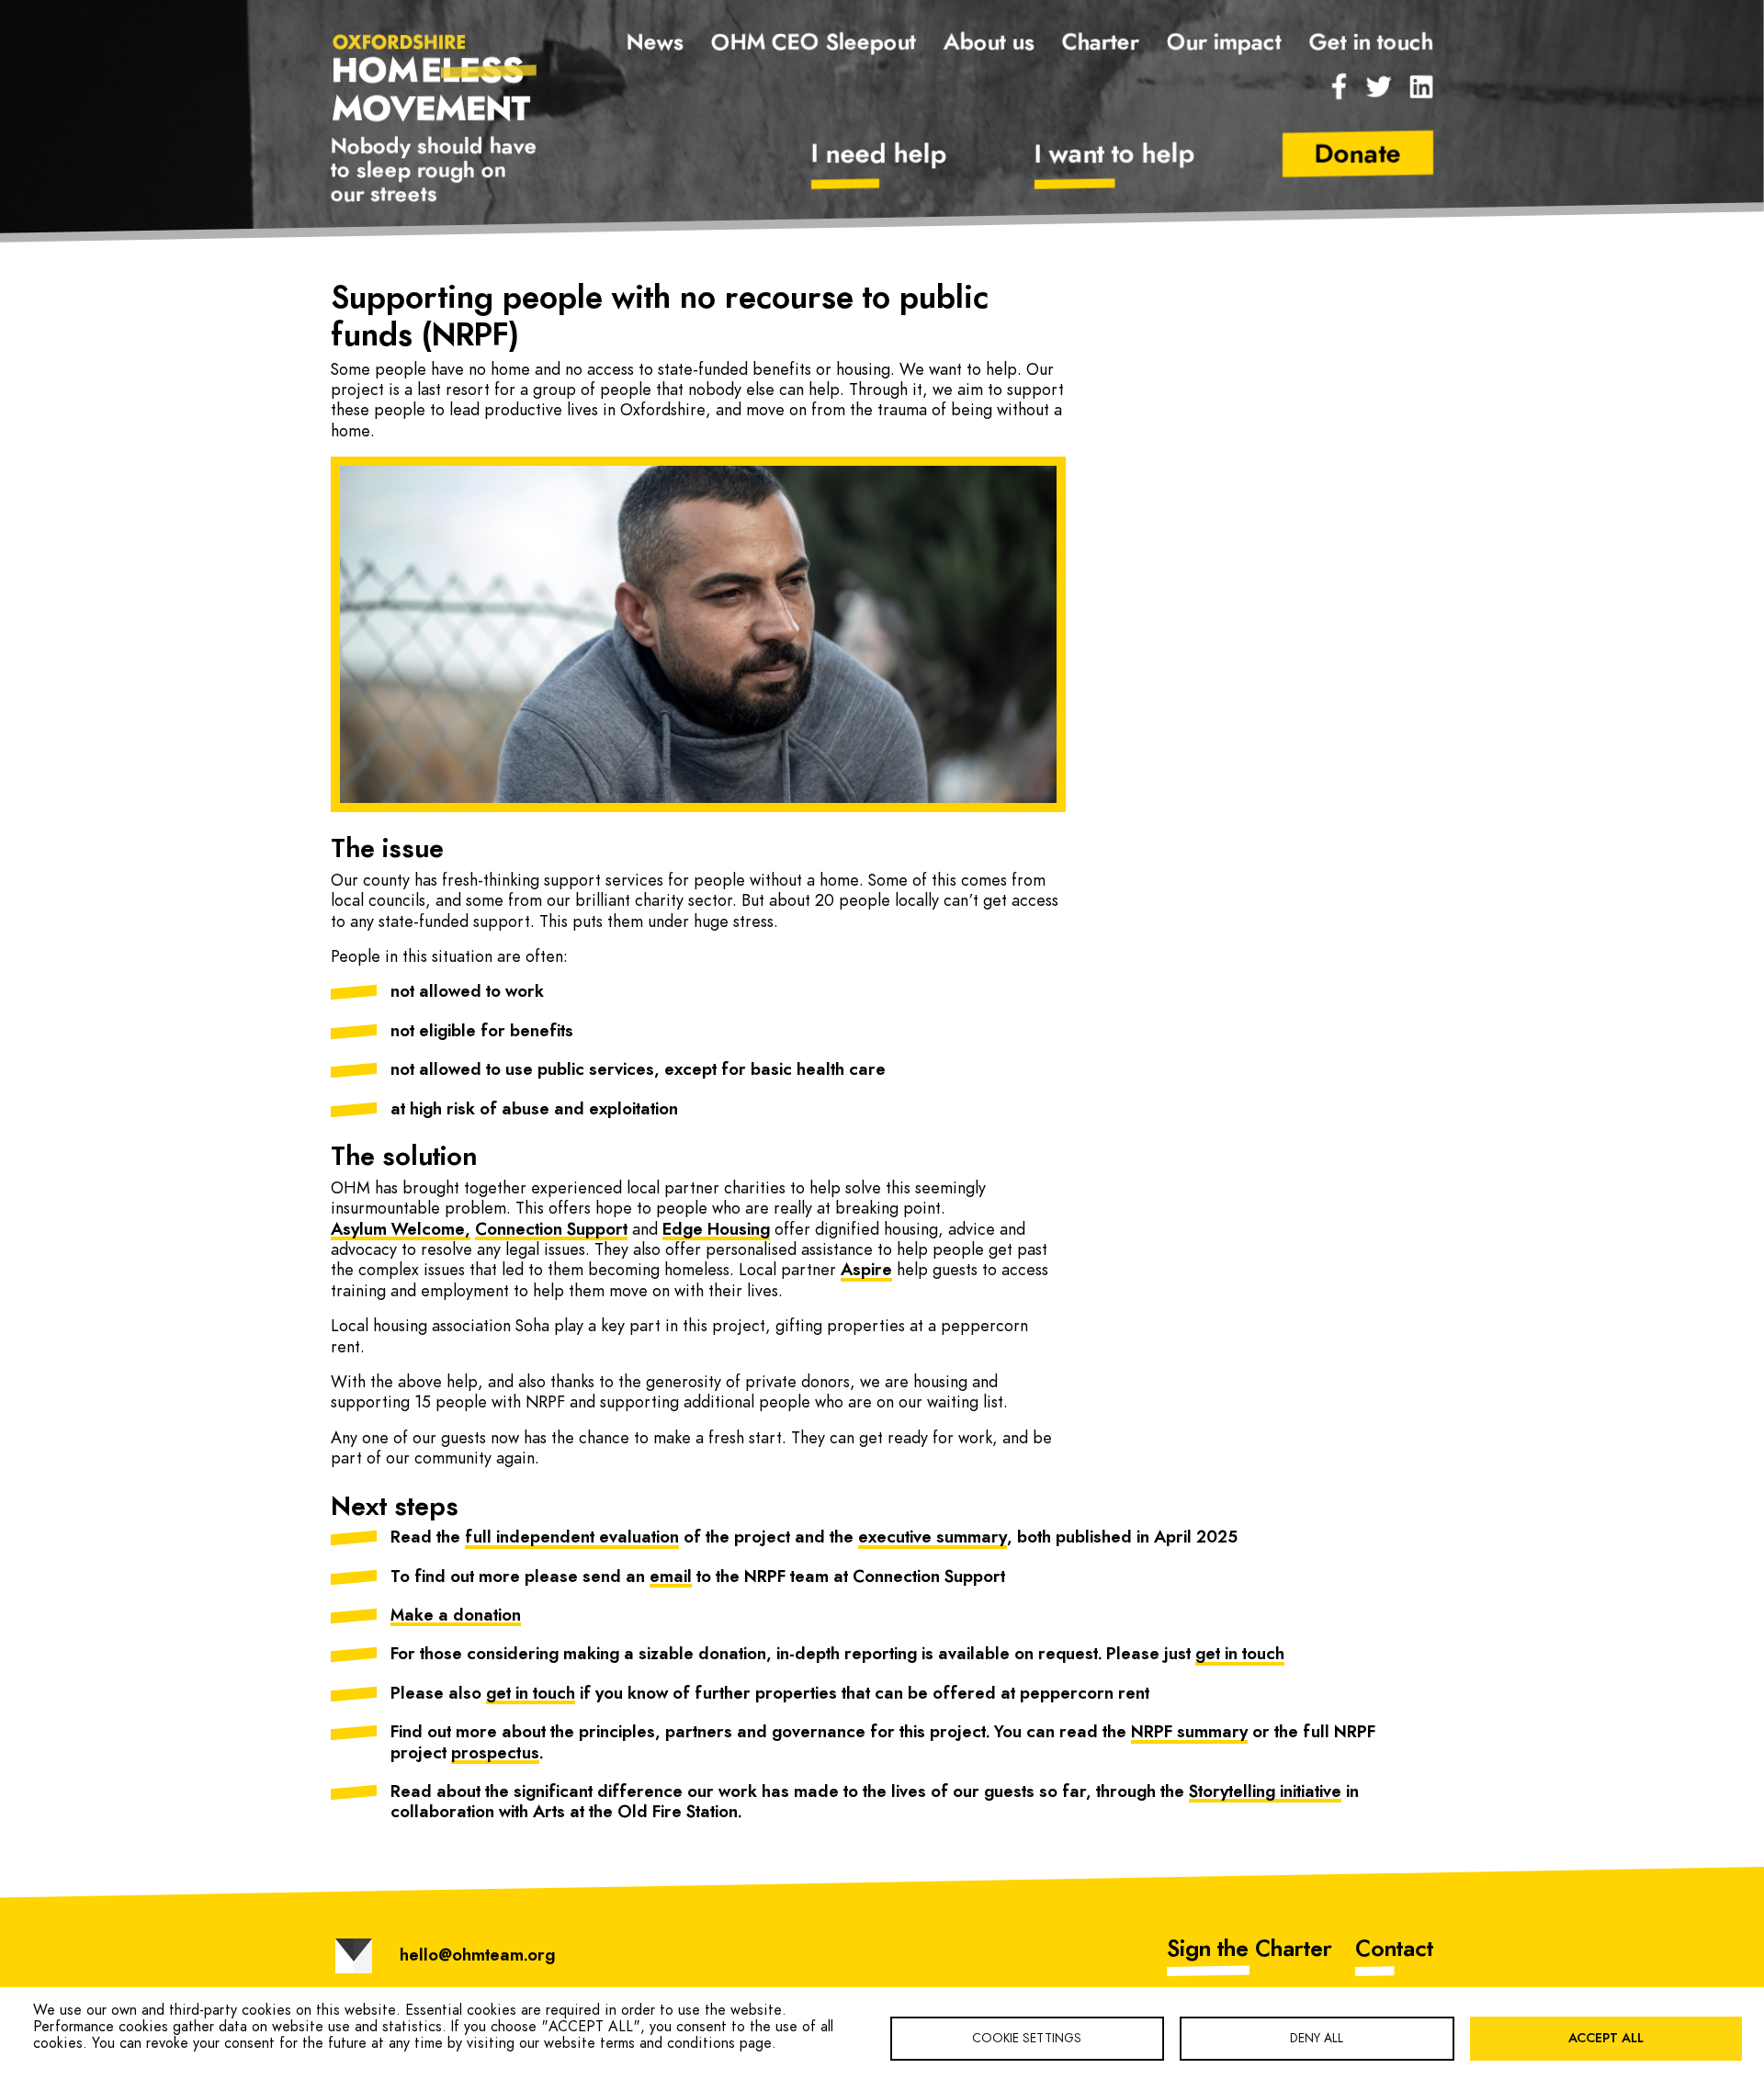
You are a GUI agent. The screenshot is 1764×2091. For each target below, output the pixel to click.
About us (989, 43)
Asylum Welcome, (401, 1230)
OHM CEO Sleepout (814, 43)
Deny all (1317, 2039)
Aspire (866, 1271)
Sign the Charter (1249, 1950)
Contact (1394, 1950)
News (655, 43)
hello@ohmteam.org (477, 1956)
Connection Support (551, 1230)
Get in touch (1371, 43)
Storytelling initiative (1265, 1792)
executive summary (933, 1538)
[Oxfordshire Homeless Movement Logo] (435, 77)
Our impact (1224, 43)
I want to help (1115, 155)
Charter (1101, 43)
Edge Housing (716, 1230)
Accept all (1606, 2039)
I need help (879, 155)
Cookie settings (1027, 2039)
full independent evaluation (572, 1538)
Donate (1358, 155)
